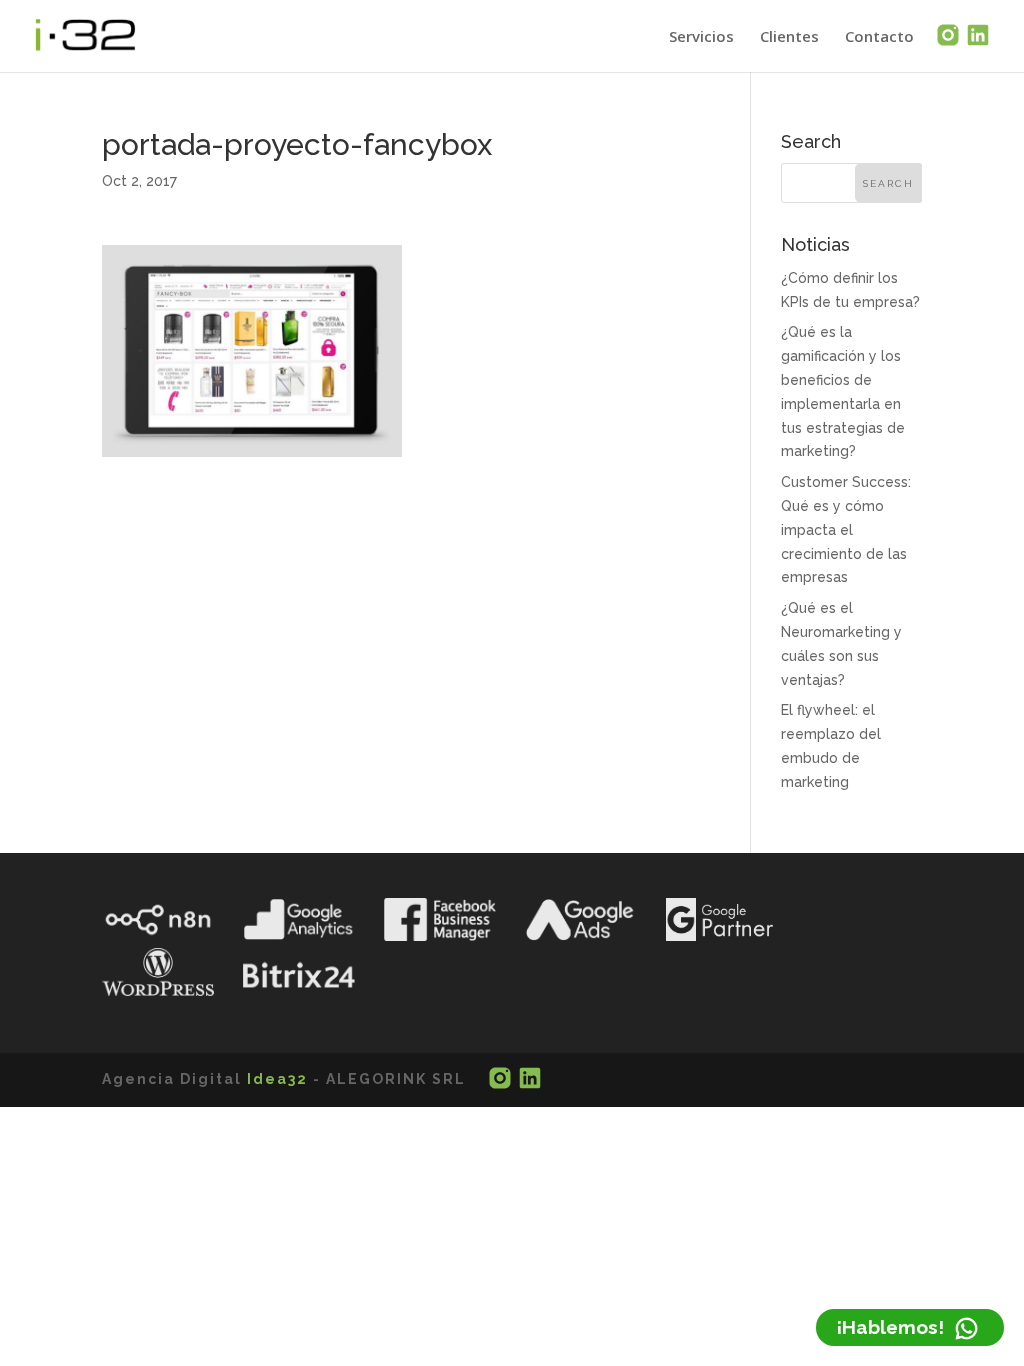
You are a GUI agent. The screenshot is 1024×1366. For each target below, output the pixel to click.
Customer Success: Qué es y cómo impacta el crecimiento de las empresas (846, 529)
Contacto (879, 37)
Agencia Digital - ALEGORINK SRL (284, 1079)
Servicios (701, 37)
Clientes (789, 37)
